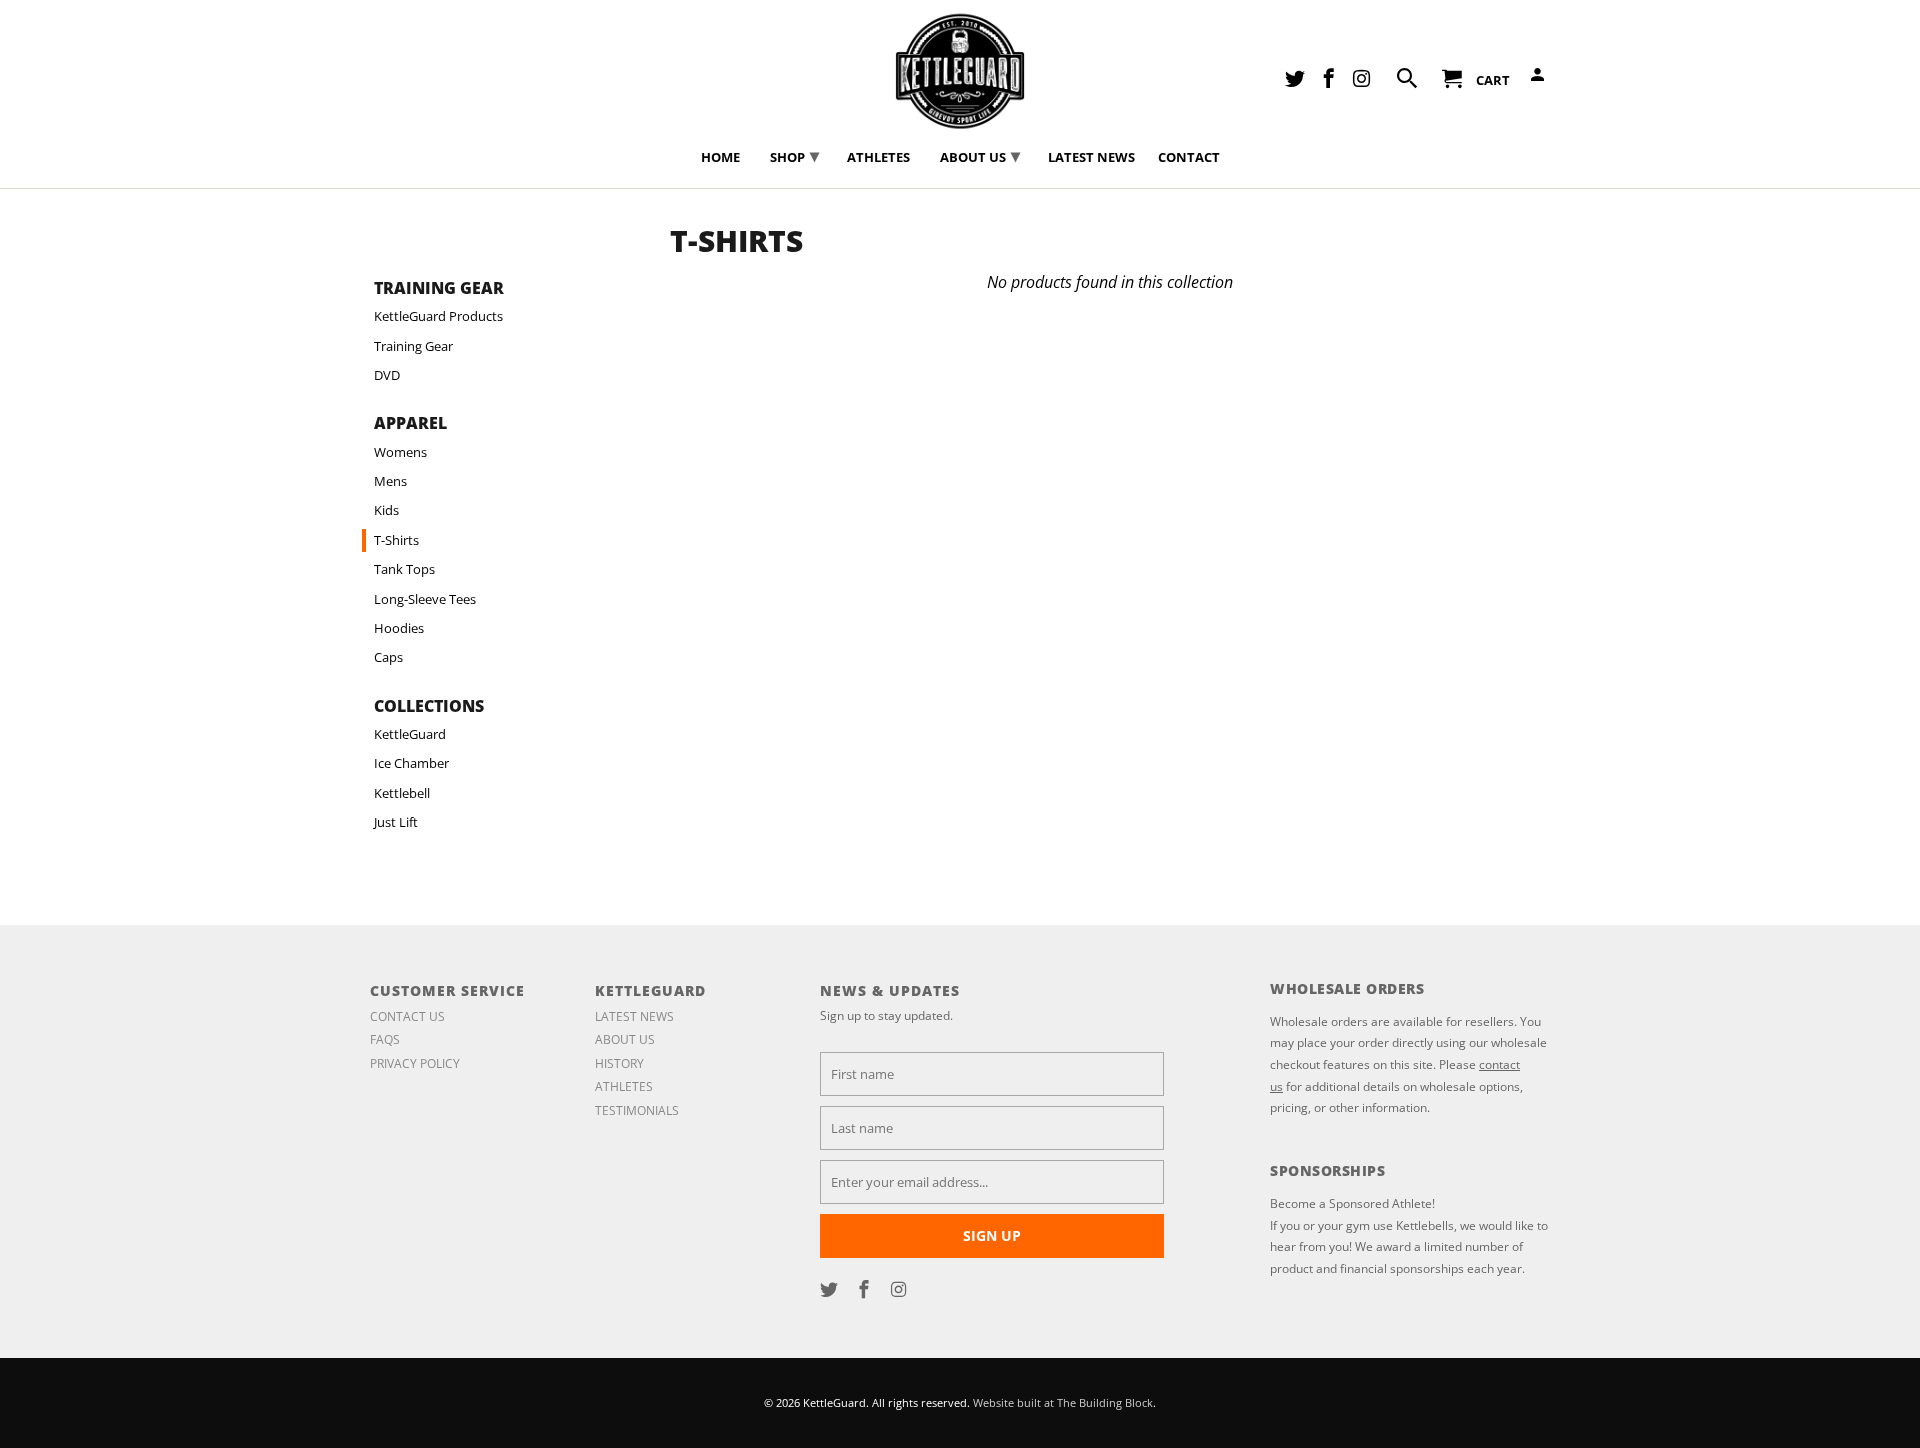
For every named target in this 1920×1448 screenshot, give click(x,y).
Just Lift (396, 822)
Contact (1189, 158)
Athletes (624, 1086)
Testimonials (637, 1110)
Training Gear (413, 346)
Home (720, 158)
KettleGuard (410, 734)
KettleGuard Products (438, 316)
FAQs (385, 1039)
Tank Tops (404, 569)
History (619, 1063)
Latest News (634, 1016)
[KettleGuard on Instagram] (901, 1289)
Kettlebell (402, 793)
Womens (400, 452)
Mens (390, 481)
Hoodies (399, 628)
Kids (386, 510)
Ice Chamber (411, 763)
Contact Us (407, 1016)
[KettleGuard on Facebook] (866, 1289)
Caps (388, 657)
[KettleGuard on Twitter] (831, 1289)
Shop (794, 155)
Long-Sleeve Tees (425, 599)
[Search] (1409, 81)
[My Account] (1539, 78)
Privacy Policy (415, 1063)
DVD (387, 375)
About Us (625, 1039)
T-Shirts (396, 540)
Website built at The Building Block (1063, 1402)
